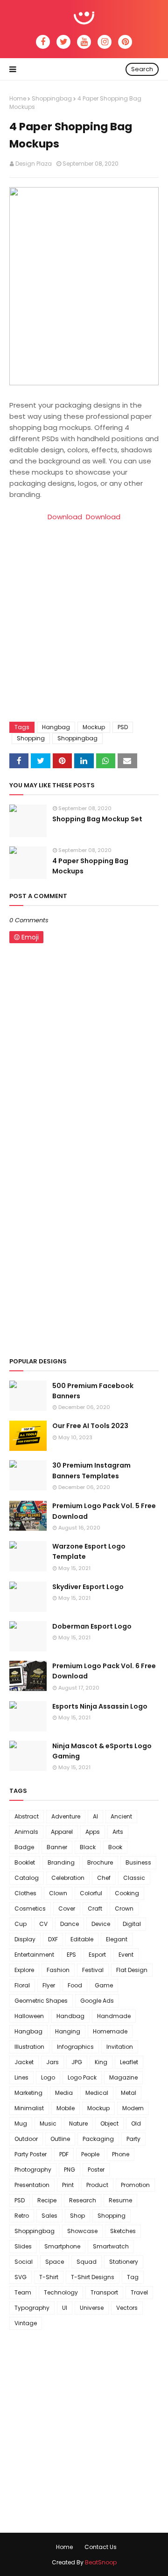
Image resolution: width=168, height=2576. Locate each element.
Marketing (28, 2093)
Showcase (82, 2231)
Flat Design (132, 1970)
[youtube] (84, 42)
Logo (48, 2077)
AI (95, 1816)
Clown (58, 1893)
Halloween (29, 2016)
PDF (64, 2154)
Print (68, 2185)
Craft (95, 1909)
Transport (104, 2292)
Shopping (31, 738)
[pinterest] (125, 42)
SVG (21, 2277)
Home (18, 98)
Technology (61, 2292)
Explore (24, 1970)
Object (109, 2123)
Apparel (62, 1832)
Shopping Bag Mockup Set (97, 819)
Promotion (135, 2185)
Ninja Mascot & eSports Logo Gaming (102, 1751)
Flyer (49, 1985)
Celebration (68, 1878)
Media (64, 2093)
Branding (61, 1862)
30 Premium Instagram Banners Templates (91, 1470)
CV (43, 1924)
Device (101, 1924)
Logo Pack (82, 2077)
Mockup (94, 727)
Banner (57, 1847)
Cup (21, 1924)
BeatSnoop (101, 2562)
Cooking (127, 1893)
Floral (22, 1985)
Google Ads (97, 2001)
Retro (22, 2216)
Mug (21, 2123)
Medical (97, 2093)
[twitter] (63, 42)
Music (48, 2123)
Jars (52, 2062)
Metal (129, 2093)
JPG (77, 2062)
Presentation (32, 2185)
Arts (118, 1832)
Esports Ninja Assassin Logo (100, 1706)
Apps (93, 1832)
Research (83, 2200)
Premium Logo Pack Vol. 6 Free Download (104, 1671)
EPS (71, 1955)
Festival (93, 1970)
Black (88, 1847)
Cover (67, 1909)
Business (138, 1862)
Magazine (123, 2077)
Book (115, 1847)
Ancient (121, 1816)
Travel (139, 2292)
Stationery (124, 2262)
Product (97, 2185)
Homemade (110, 2031)
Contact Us (101, 2547)
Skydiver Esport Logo (88, 1587)
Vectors (127, 2308)
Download (65, 517)
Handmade (114, 2016)
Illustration (29, 2047)
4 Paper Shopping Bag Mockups (90, 866)
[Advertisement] (84, 629)
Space (55, 2262)
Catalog (27, 1878)
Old (136, 2123)
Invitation (120, 2047)
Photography (33, 2170)
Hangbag (56, 727)
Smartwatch (111, 2246)
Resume (120, 2200)
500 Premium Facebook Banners (93, 1391)
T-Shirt (49, 2277)
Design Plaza (34, 164)
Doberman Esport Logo (92, 1626)
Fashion (58, 1970)
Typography (32, 2308)
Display (25, 1939)
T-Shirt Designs (93, 2277)
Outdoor (26, 2139)
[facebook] (43, 42)
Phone (121, 2154)
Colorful (91, 1893)
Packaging (98, 2139)
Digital (132, 1924)
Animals (26, 1832)
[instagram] (105, 42)
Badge (24, 1847)
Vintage (26, 2323)
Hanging (68, 2031)
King (101, 2062)
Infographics (75, 2047)
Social (24, 2262)
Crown (124, 1909)
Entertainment (34, 1955)
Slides (23, 2246)
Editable (82, 1939)
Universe (92, 2308)
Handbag (70, 2016)
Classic (134, 1878)
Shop (77, 2216)
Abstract (27, 1816)
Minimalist (29, 2108)
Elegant (117, 1939)
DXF (53, 1939)
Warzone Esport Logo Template (89, 1551)
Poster (96, 2170)
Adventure (66, 1816)
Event (126, 1955)
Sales (49, 2216)
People (90, 2154)
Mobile (66, 2108)
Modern (133, 2108)
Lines (21, 2077)
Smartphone (62, 2246)
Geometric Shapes (41, 2001)
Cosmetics (30, 1909)
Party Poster (31, 2154)
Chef (104, 1878)
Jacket (24, 2062)
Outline (60, 2139)
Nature (78, 2123)
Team (23, 2292)
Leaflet (129, 2062)
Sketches (123, 2231)
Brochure (100, 1862)
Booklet (25, 1862)
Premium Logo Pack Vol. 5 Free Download (104, 1511)
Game (104, 1985)
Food (75, 1985)
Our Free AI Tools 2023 (90, 1426)
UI (65, 2308)
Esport (97, 1955)
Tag (133, 2277)
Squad (87, 2262)
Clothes (25, 1893)
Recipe (47, 2200)
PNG (70, 2170)
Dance (70, 1924)
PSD (123, 727)
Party (133, 2139)
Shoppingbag (52, 98)
